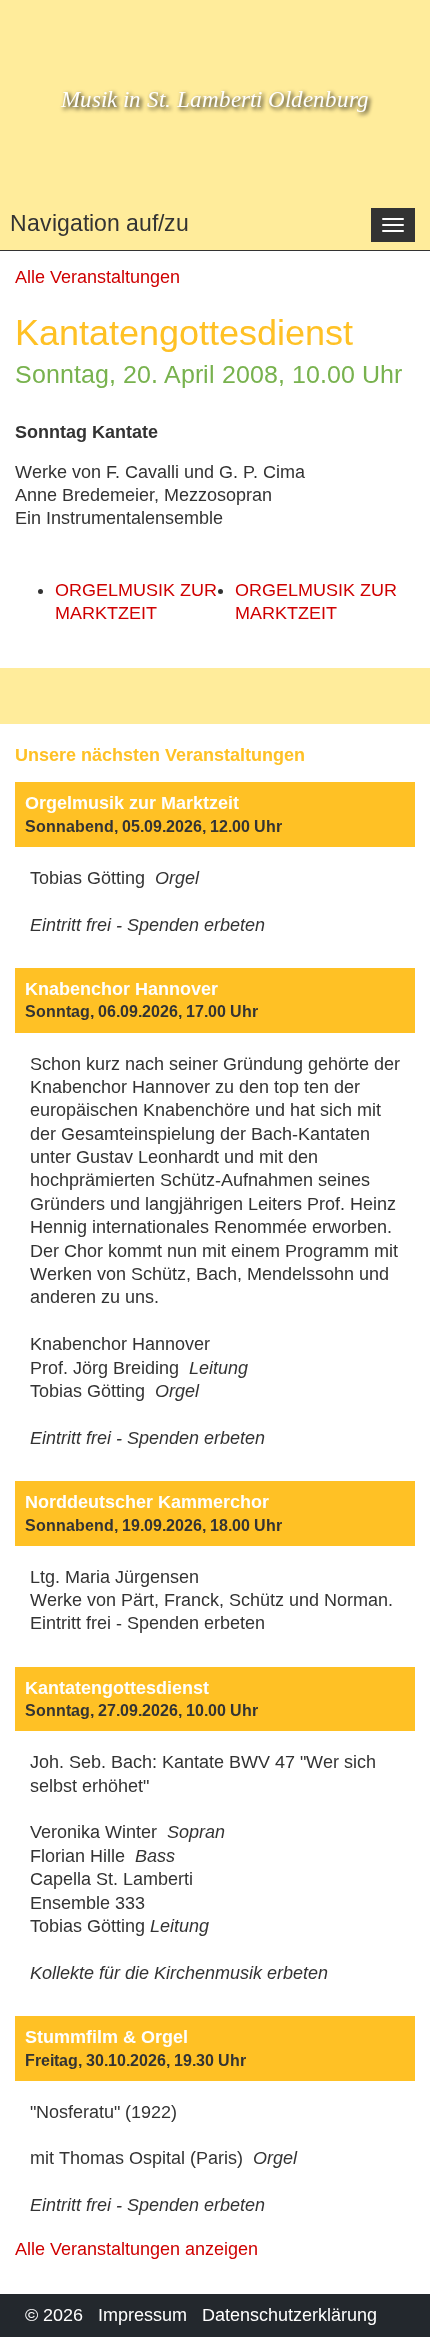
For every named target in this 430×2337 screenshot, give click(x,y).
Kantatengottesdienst (117, 1688)
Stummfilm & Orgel (106, 2037)
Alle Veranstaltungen (97, 277)
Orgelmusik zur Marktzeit (132, 803)
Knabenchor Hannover (121, 989)
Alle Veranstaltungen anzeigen (136, 2249)
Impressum (142, 2315)
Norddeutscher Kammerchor (147, 1502)
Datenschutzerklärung (289, 2315)
